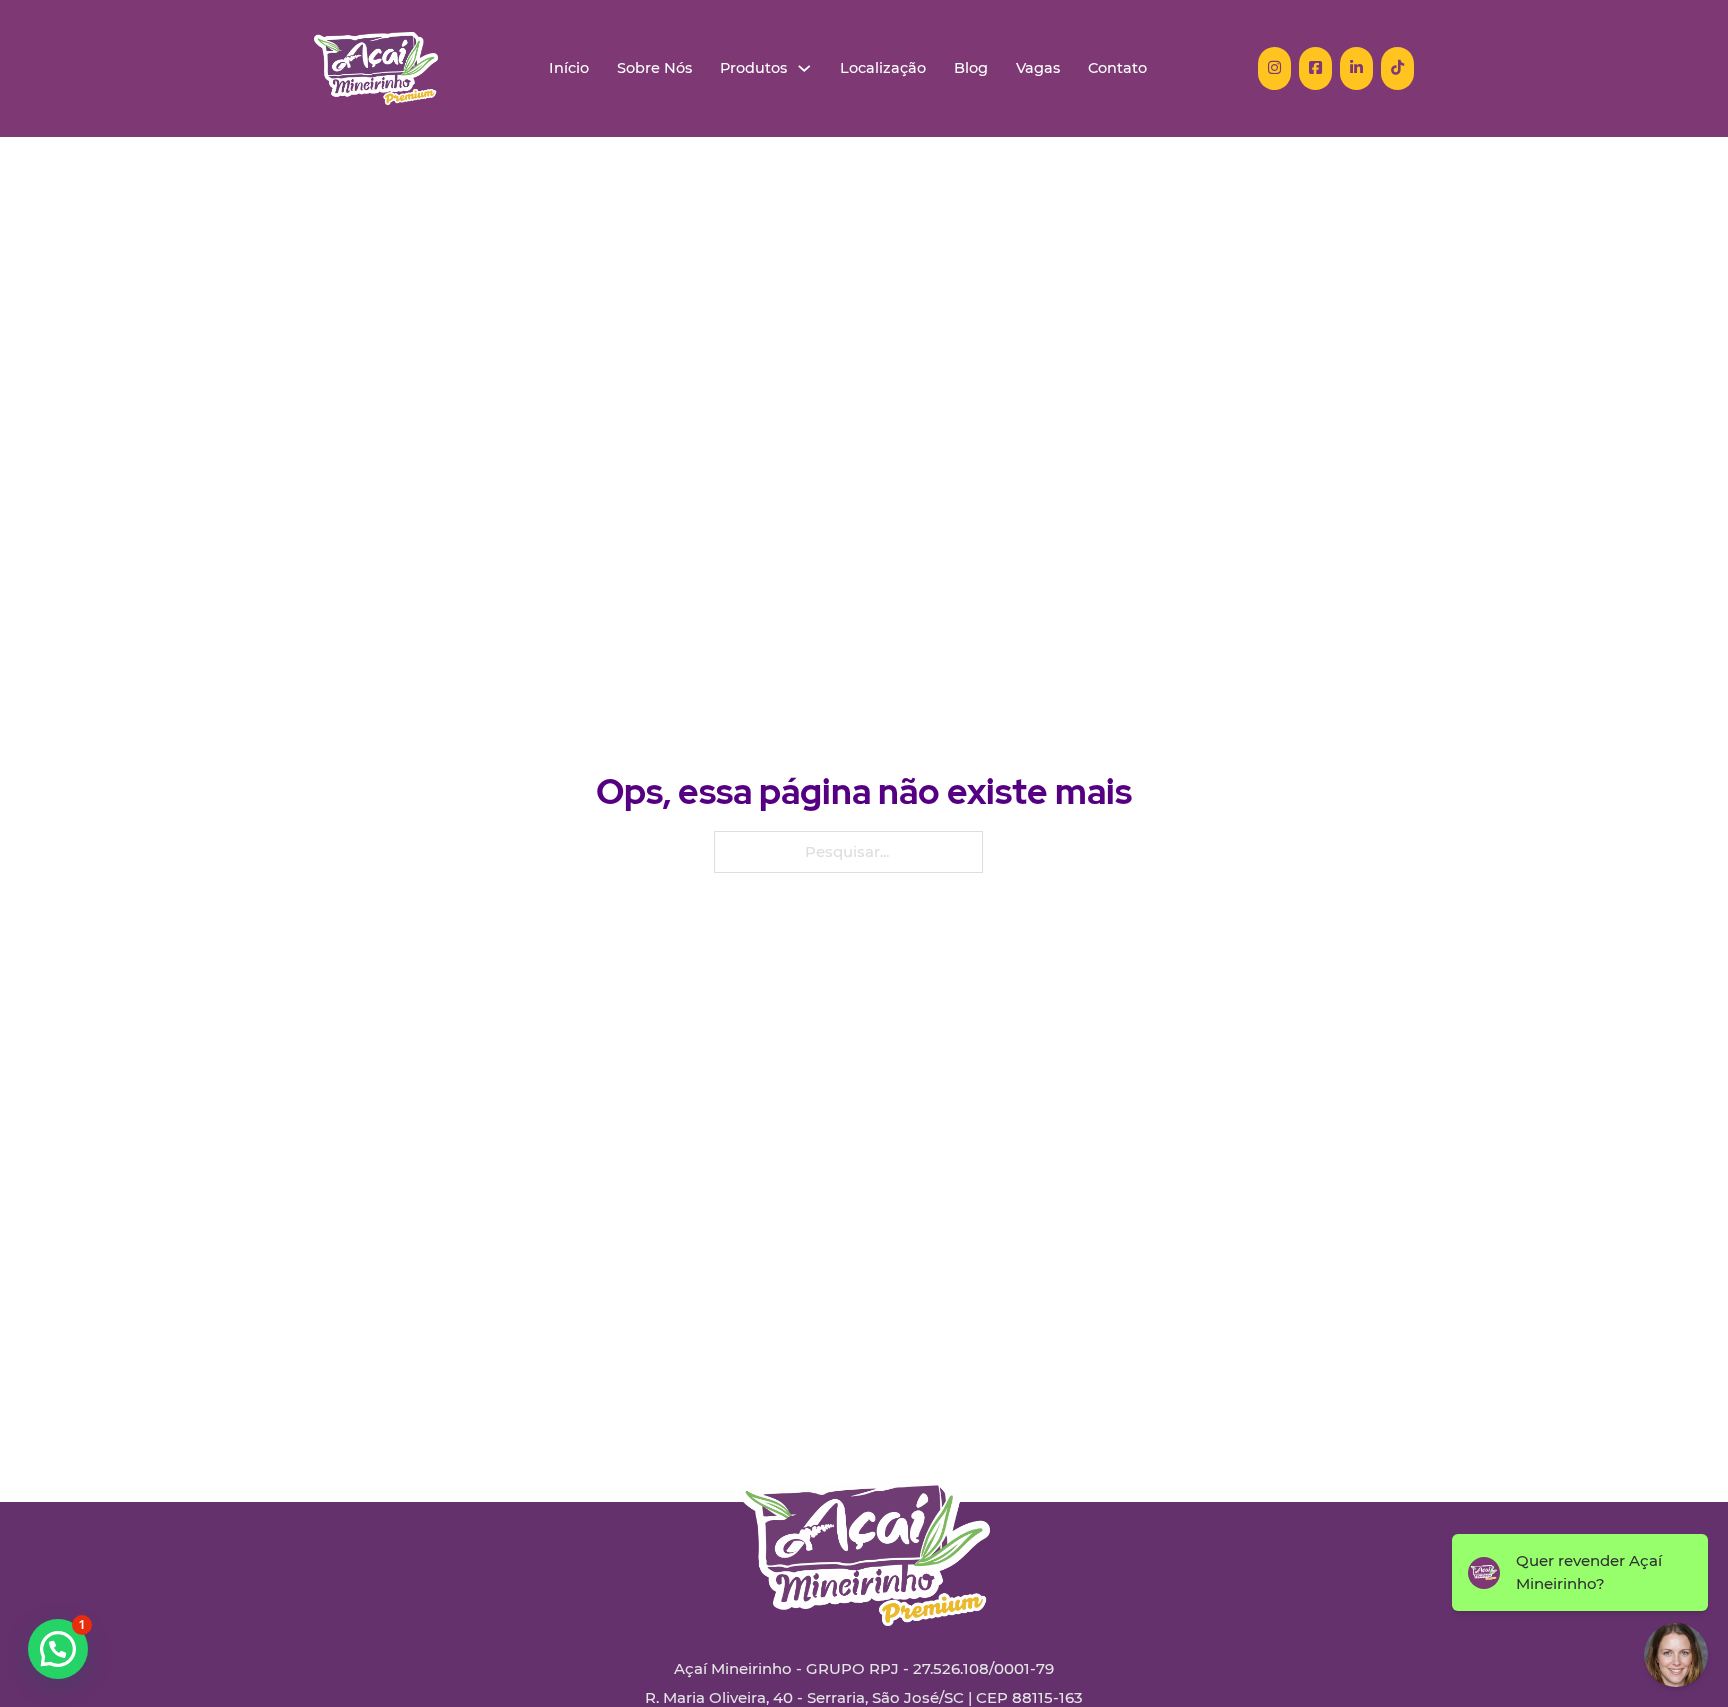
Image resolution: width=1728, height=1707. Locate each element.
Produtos (753, 68)
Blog (971, 68)
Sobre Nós (654, 68)
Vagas (1038, 68)
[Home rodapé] (864, 1537)
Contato (1117, 68)
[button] (58, 1649)
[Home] (376, 68)
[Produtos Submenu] (804, 68)
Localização (883, 68)
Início (569, 68)
